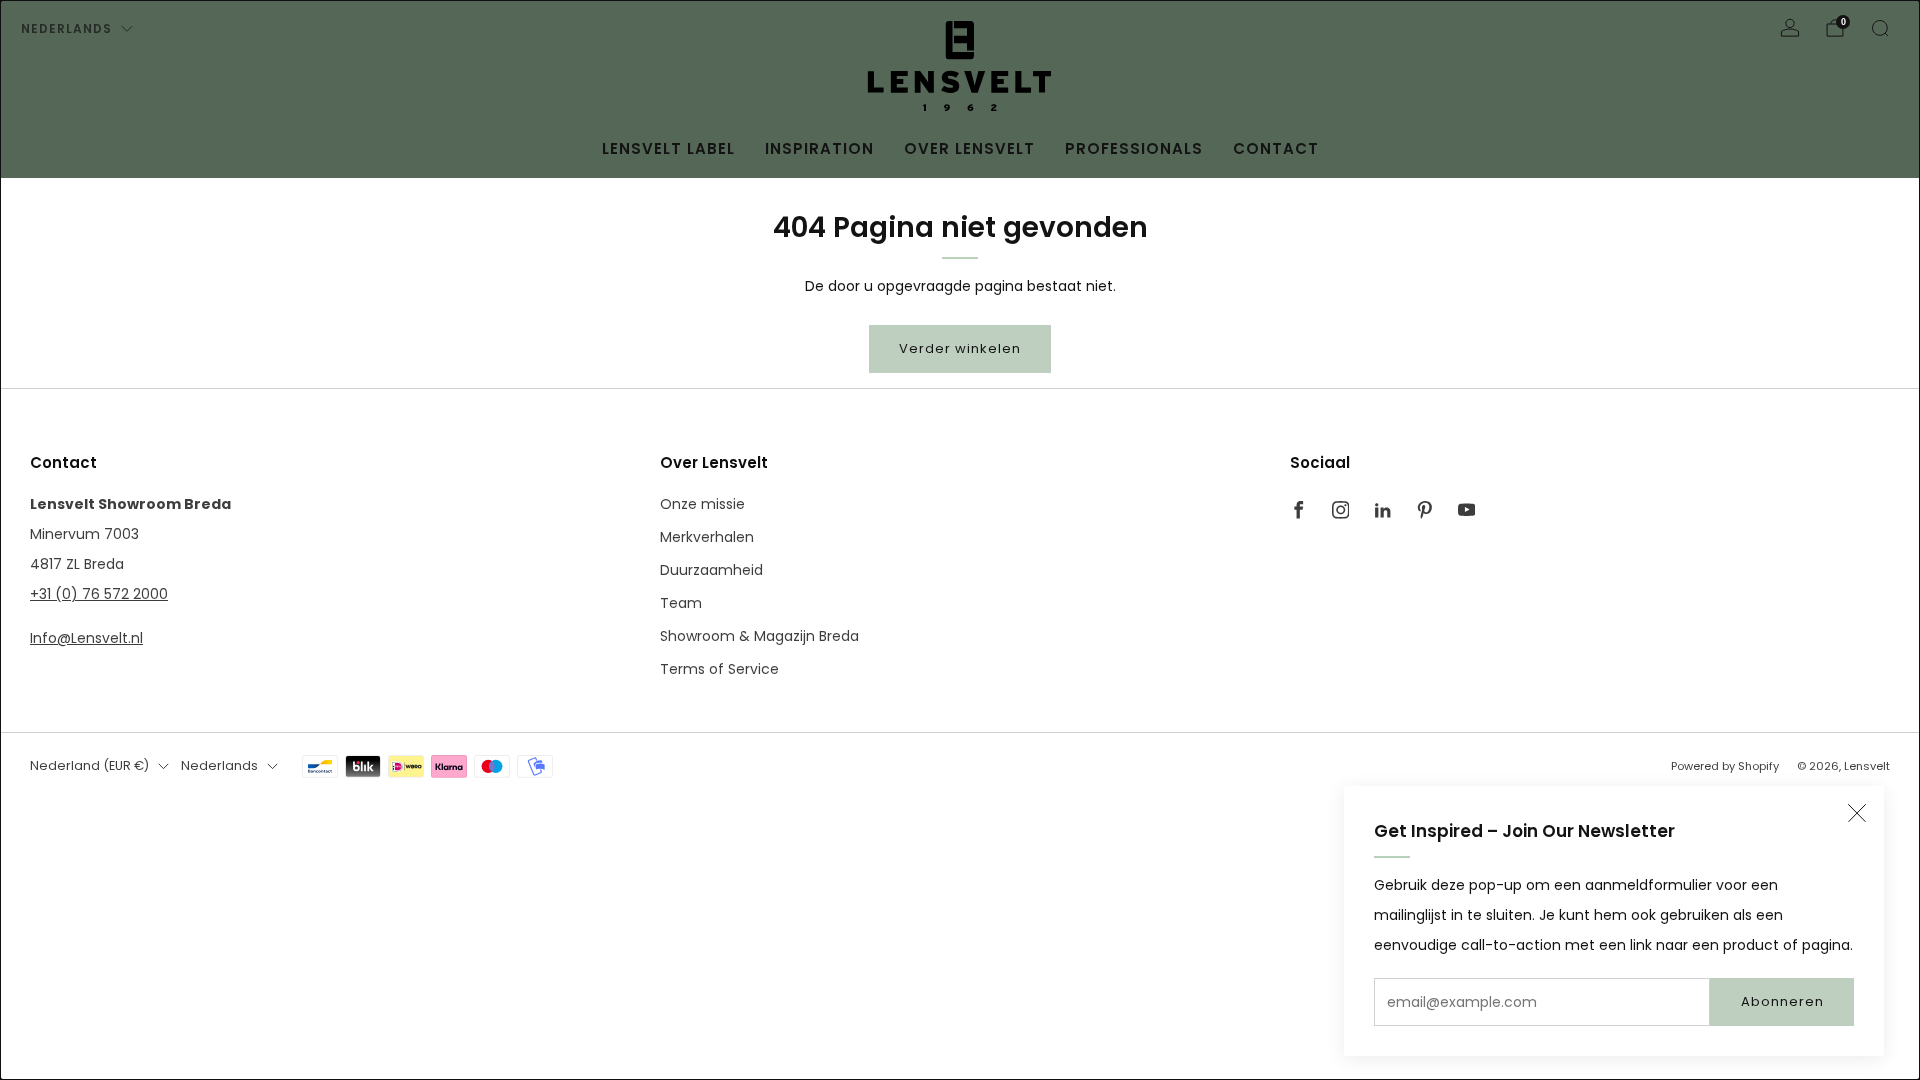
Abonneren (1782, 1001)
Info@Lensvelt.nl (86, 638)
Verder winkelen (960, 348)
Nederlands (66, 28)
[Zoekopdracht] (1880, 28)
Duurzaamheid (711, 570)
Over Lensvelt (969, 148)
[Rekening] (1790, 28)
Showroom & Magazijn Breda (759, 636)
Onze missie (702, 504)
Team (681, 603)
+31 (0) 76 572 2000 (99, 594)
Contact (1276, 148)
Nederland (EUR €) (89, 765)
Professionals (1134, 148)
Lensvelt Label (668, 148)
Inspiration (819, 148)
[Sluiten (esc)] (1857, 813)
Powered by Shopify (1725, 766)
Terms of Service (719, 669)
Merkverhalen (707, 537)
